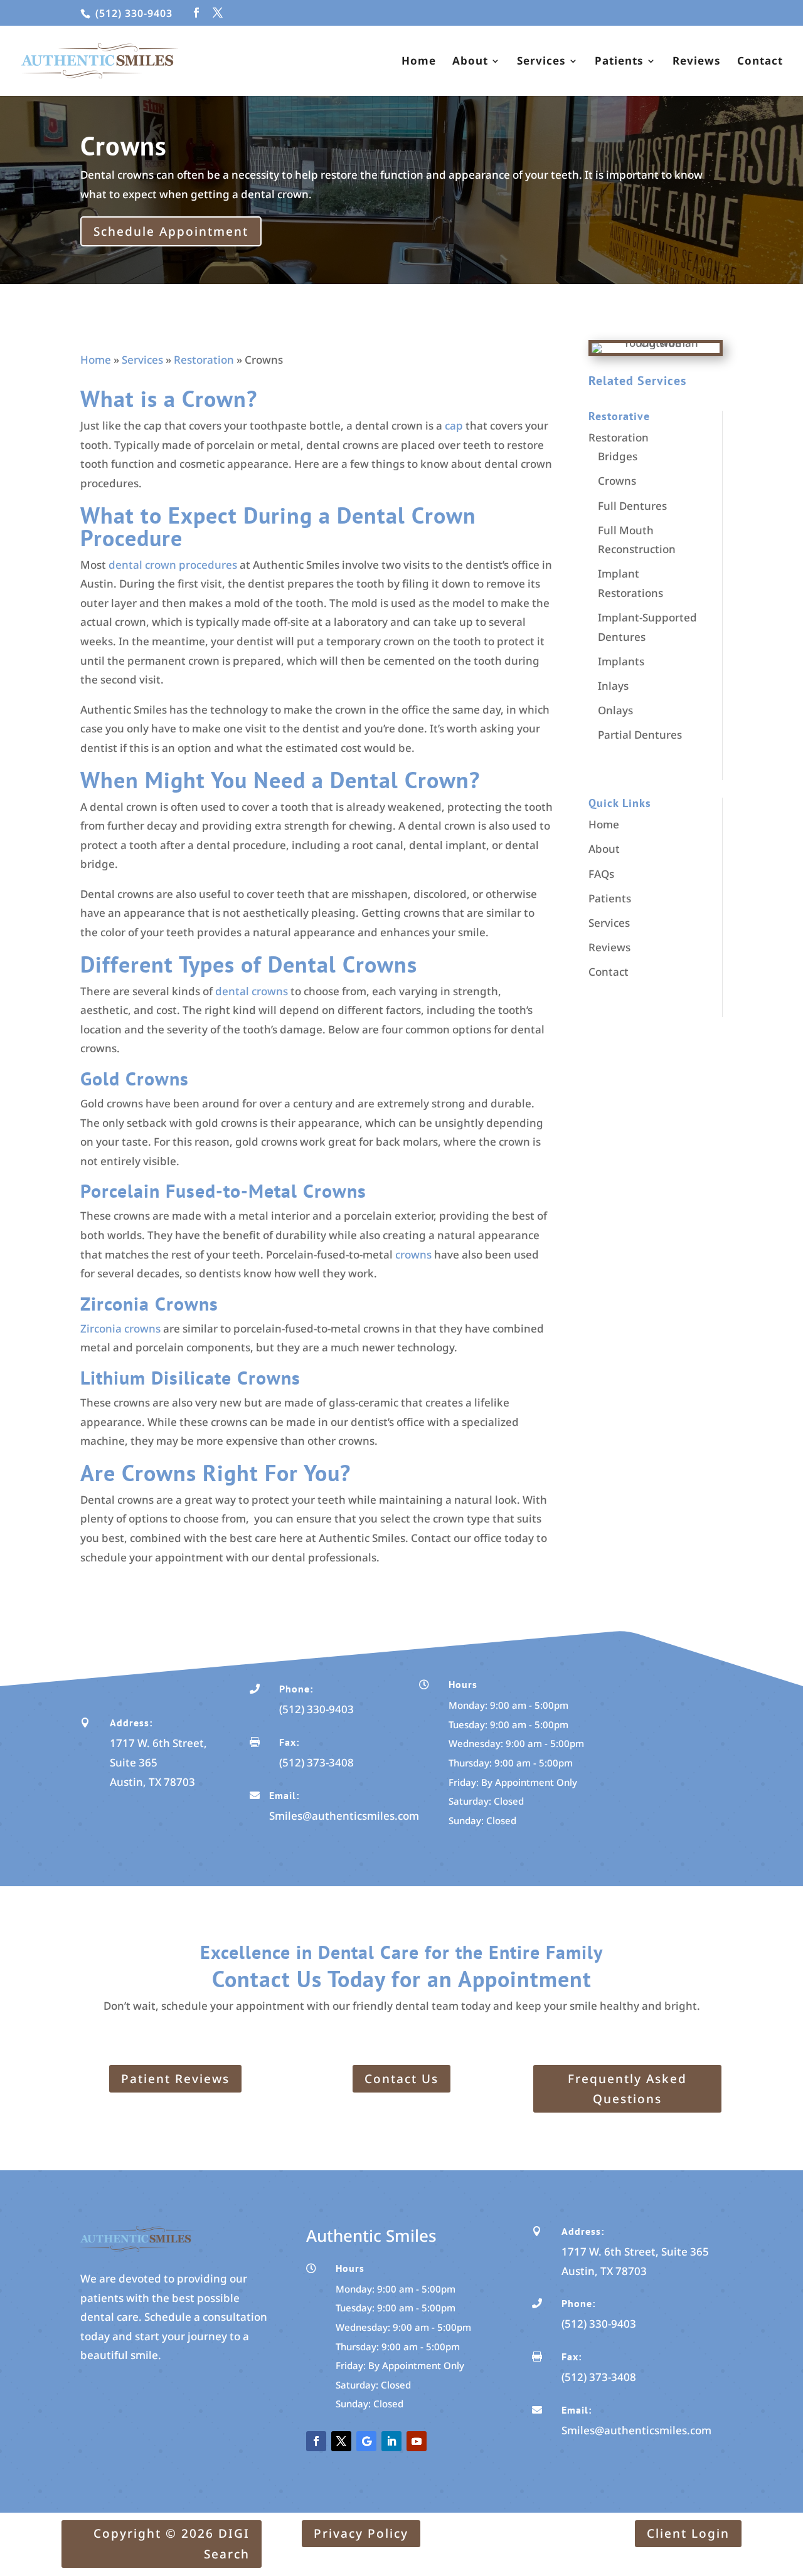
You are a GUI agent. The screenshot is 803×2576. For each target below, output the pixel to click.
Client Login (688, 2533)
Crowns (617, 481)
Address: (131, 1723)
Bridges (618, 456)
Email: (284, 1795)
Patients (619, 62)
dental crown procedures (173, 565)
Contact (760, 62)
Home (419, 62)
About (470, 62)
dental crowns (252, 991)
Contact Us (401, 2079)
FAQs (601, 874)
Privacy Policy (361, 2533)
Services (541, 62)
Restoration (204, 360)
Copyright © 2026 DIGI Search (172, 2543)
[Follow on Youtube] (417, 2441)
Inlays (613, 686)
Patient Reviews (175, 2079)
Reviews (697, 62)
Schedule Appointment (171, 231)
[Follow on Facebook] (316, 2441)
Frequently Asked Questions (627, 2089)
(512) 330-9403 (132, 13)
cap (454, 425)
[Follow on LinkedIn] (391, 2441)
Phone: (296, 1689)
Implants (621, 661)
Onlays (615, 710)
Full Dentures (632, 506)
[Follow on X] (341, 2441)
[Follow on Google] (366, 2441)
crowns (412, 1254)
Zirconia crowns (120, 1328)
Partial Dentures (640, 735)
